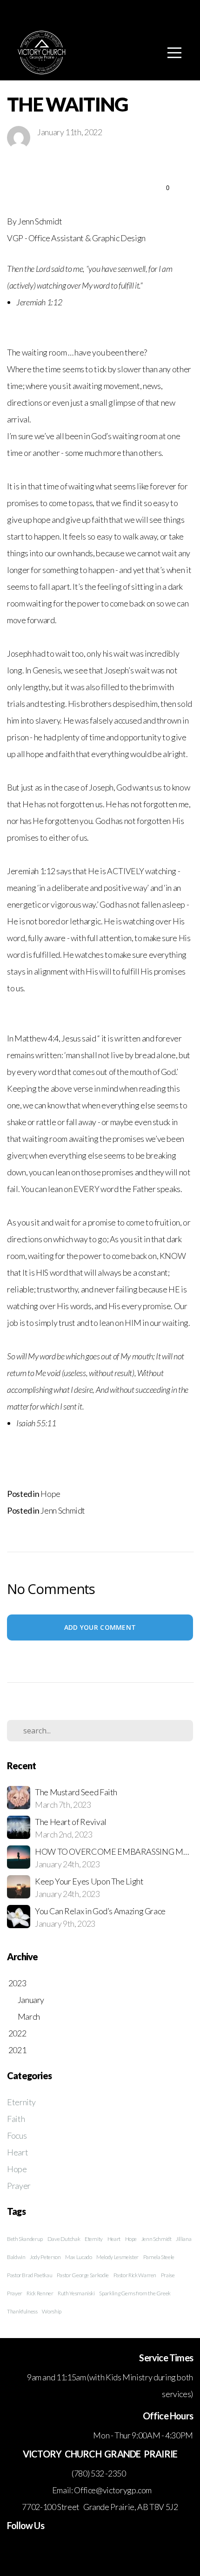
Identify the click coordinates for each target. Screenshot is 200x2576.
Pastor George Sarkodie (83, 2275)
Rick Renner (40, 2293)
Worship (51, 2311)
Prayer (19, 2186)
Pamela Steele (159, 2257)
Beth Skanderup (25, 2239)
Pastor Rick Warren (135, 2275)
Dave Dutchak (64, 2239)
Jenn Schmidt (63, 1510)
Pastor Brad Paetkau (30, 2275)
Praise (168, 2275)
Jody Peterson (45, 2257)
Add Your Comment (100, 1627)
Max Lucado (78, 2257)
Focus (17, 2135)
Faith (16, 2119)
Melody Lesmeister (117, 2257)
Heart (17, 2152)
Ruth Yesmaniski (76, 2293)
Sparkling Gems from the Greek (135, 2293)
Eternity (21, 2102)
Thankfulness (22, 2311)
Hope (50, 1494)
